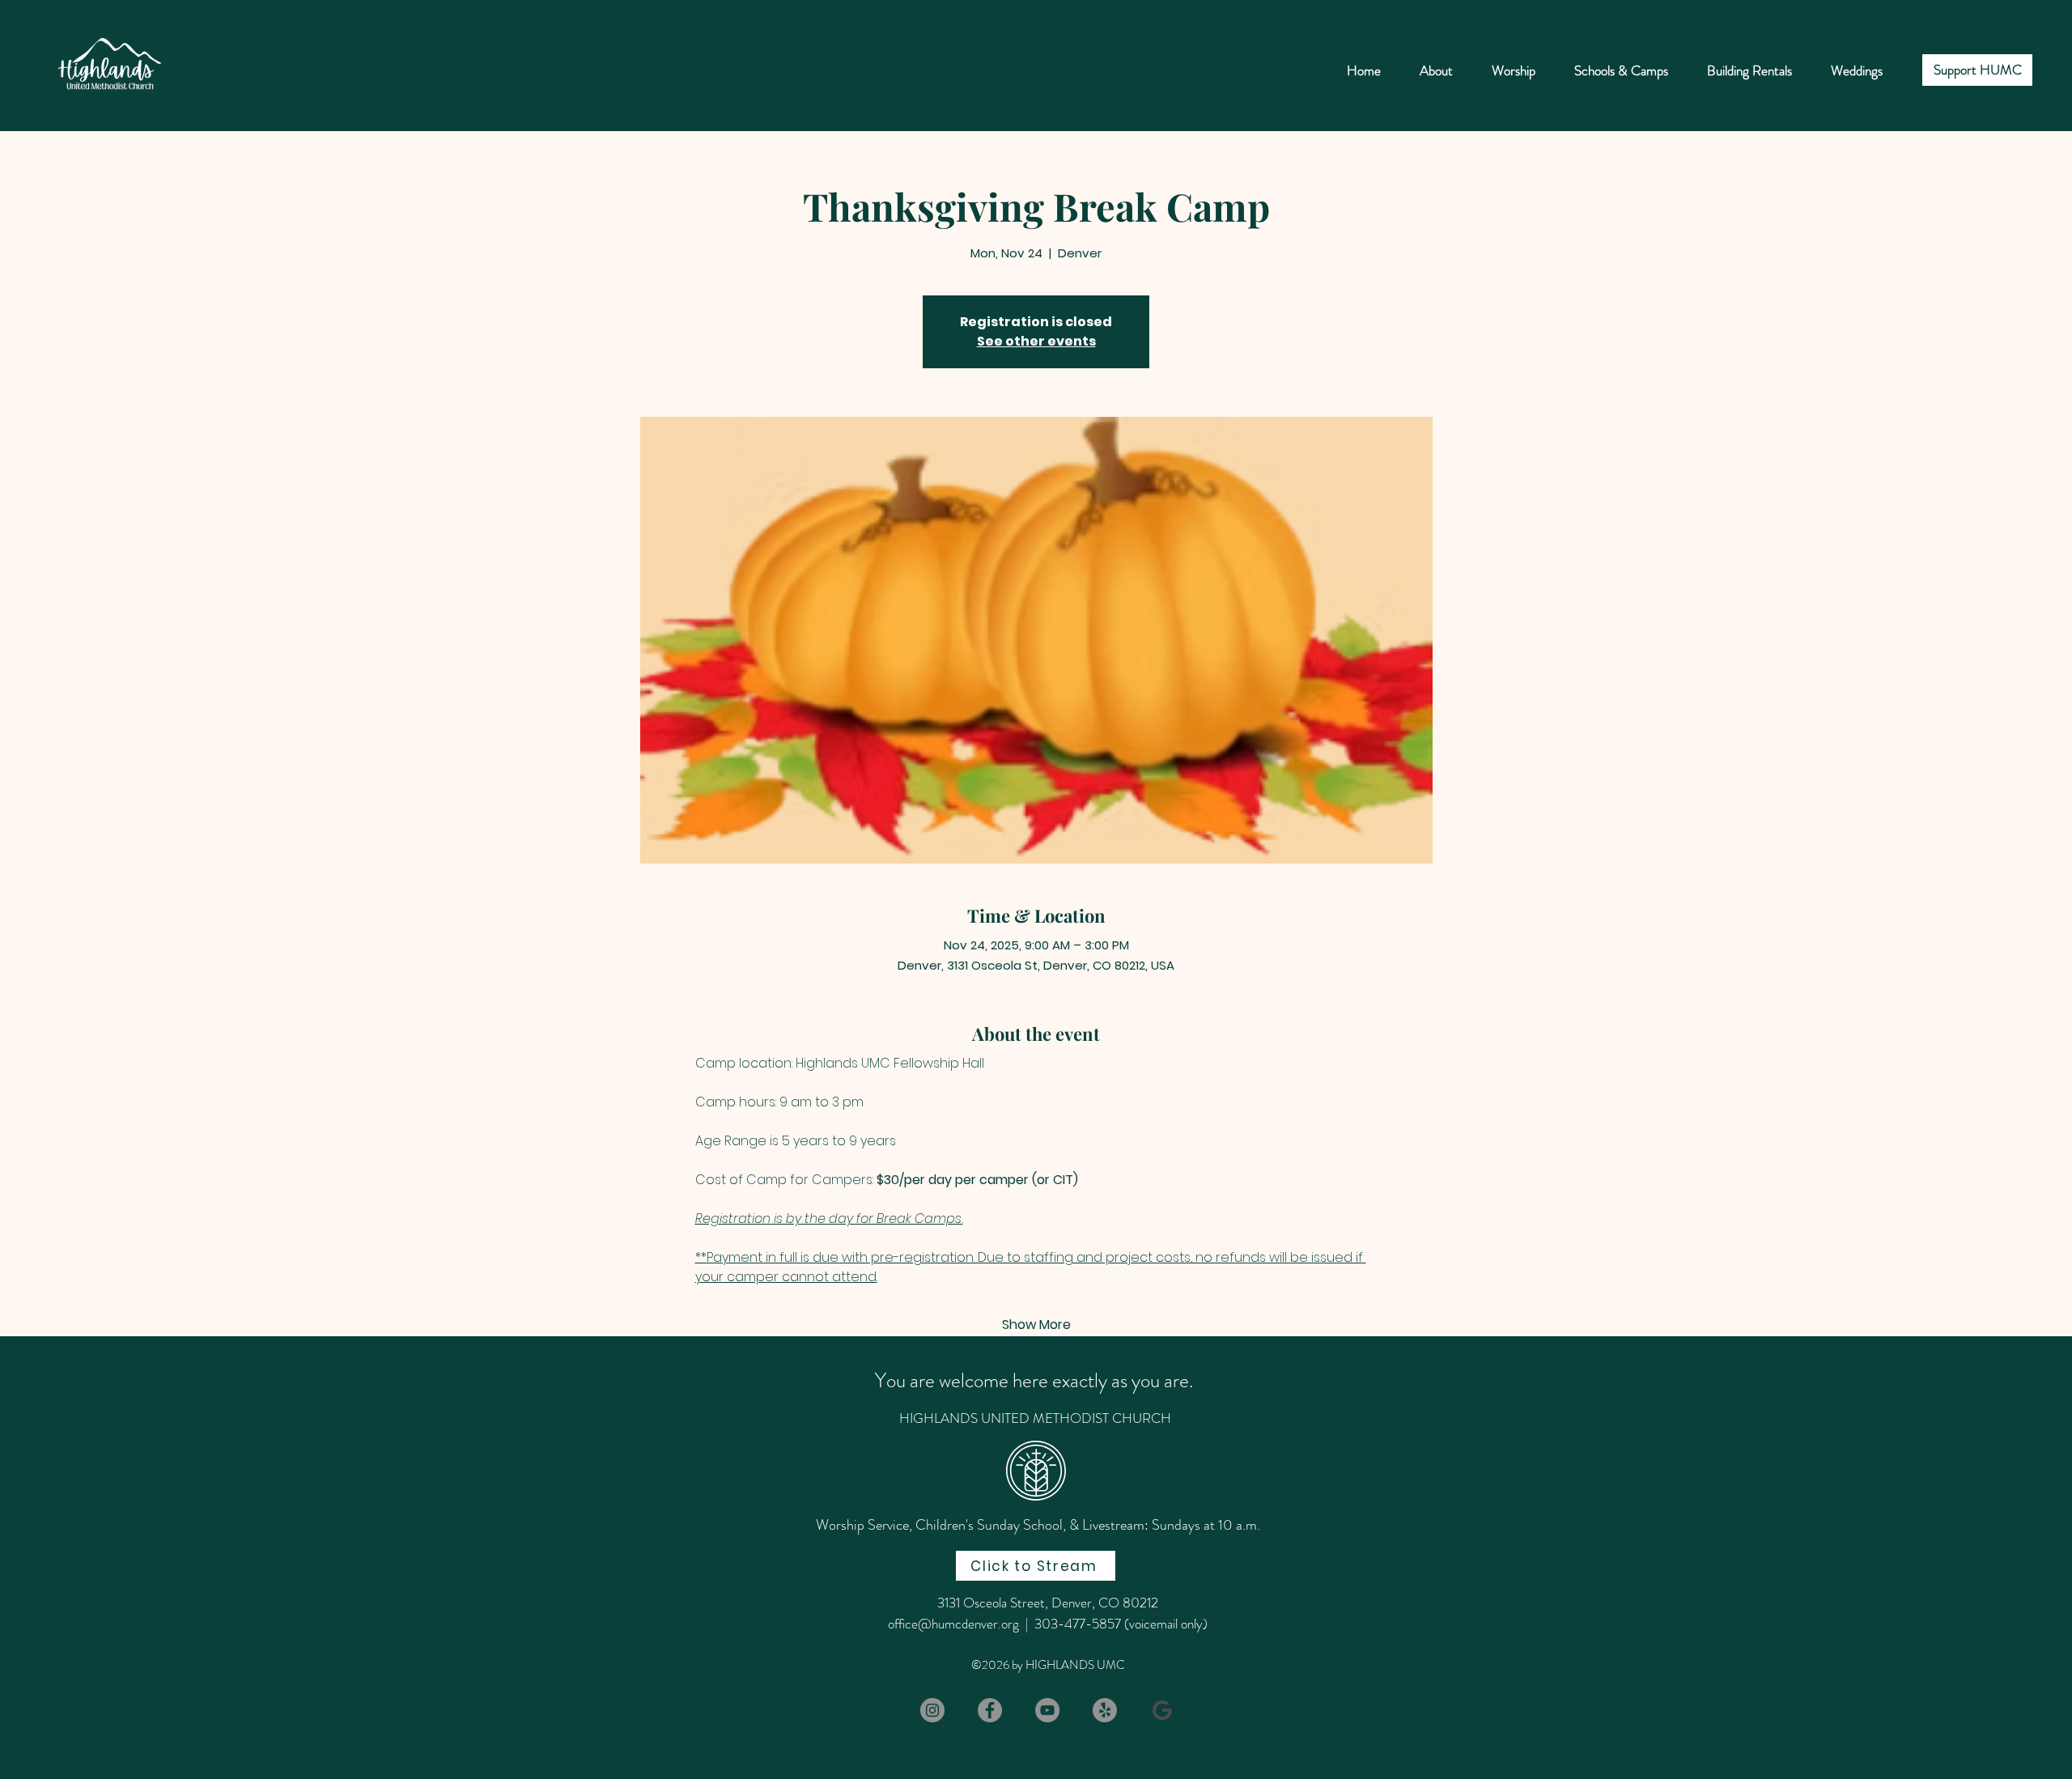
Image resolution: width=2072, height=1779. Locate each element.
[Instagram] (932, 1710)
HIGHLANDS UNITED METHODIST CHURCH (1035, 1418)
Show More (1036, 1325)
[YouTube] (1047, 1710)
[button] (1621, 70)
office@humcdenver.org (953, 1624)
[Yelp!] (1105, 1710)
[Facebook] (990, 1710)
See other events (1036, 341)
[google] (1162, 1710)
